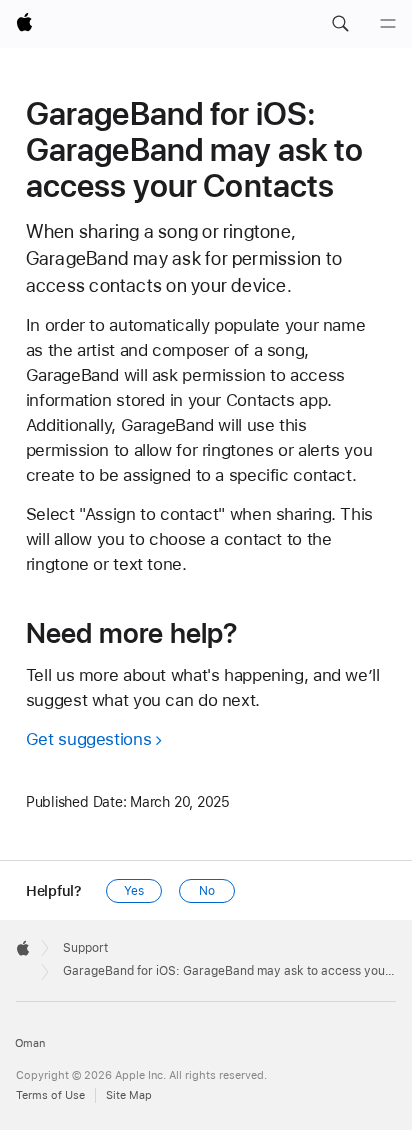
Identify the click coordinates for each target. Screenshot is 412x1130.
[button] (340, 24)
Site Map (129, 1095)
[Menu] (388, 24)
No (207, 891)
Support (85, 948)
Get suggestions (88, 739)
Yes (134, 891)
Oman (30, 1043)
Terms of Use (50, 1095)
